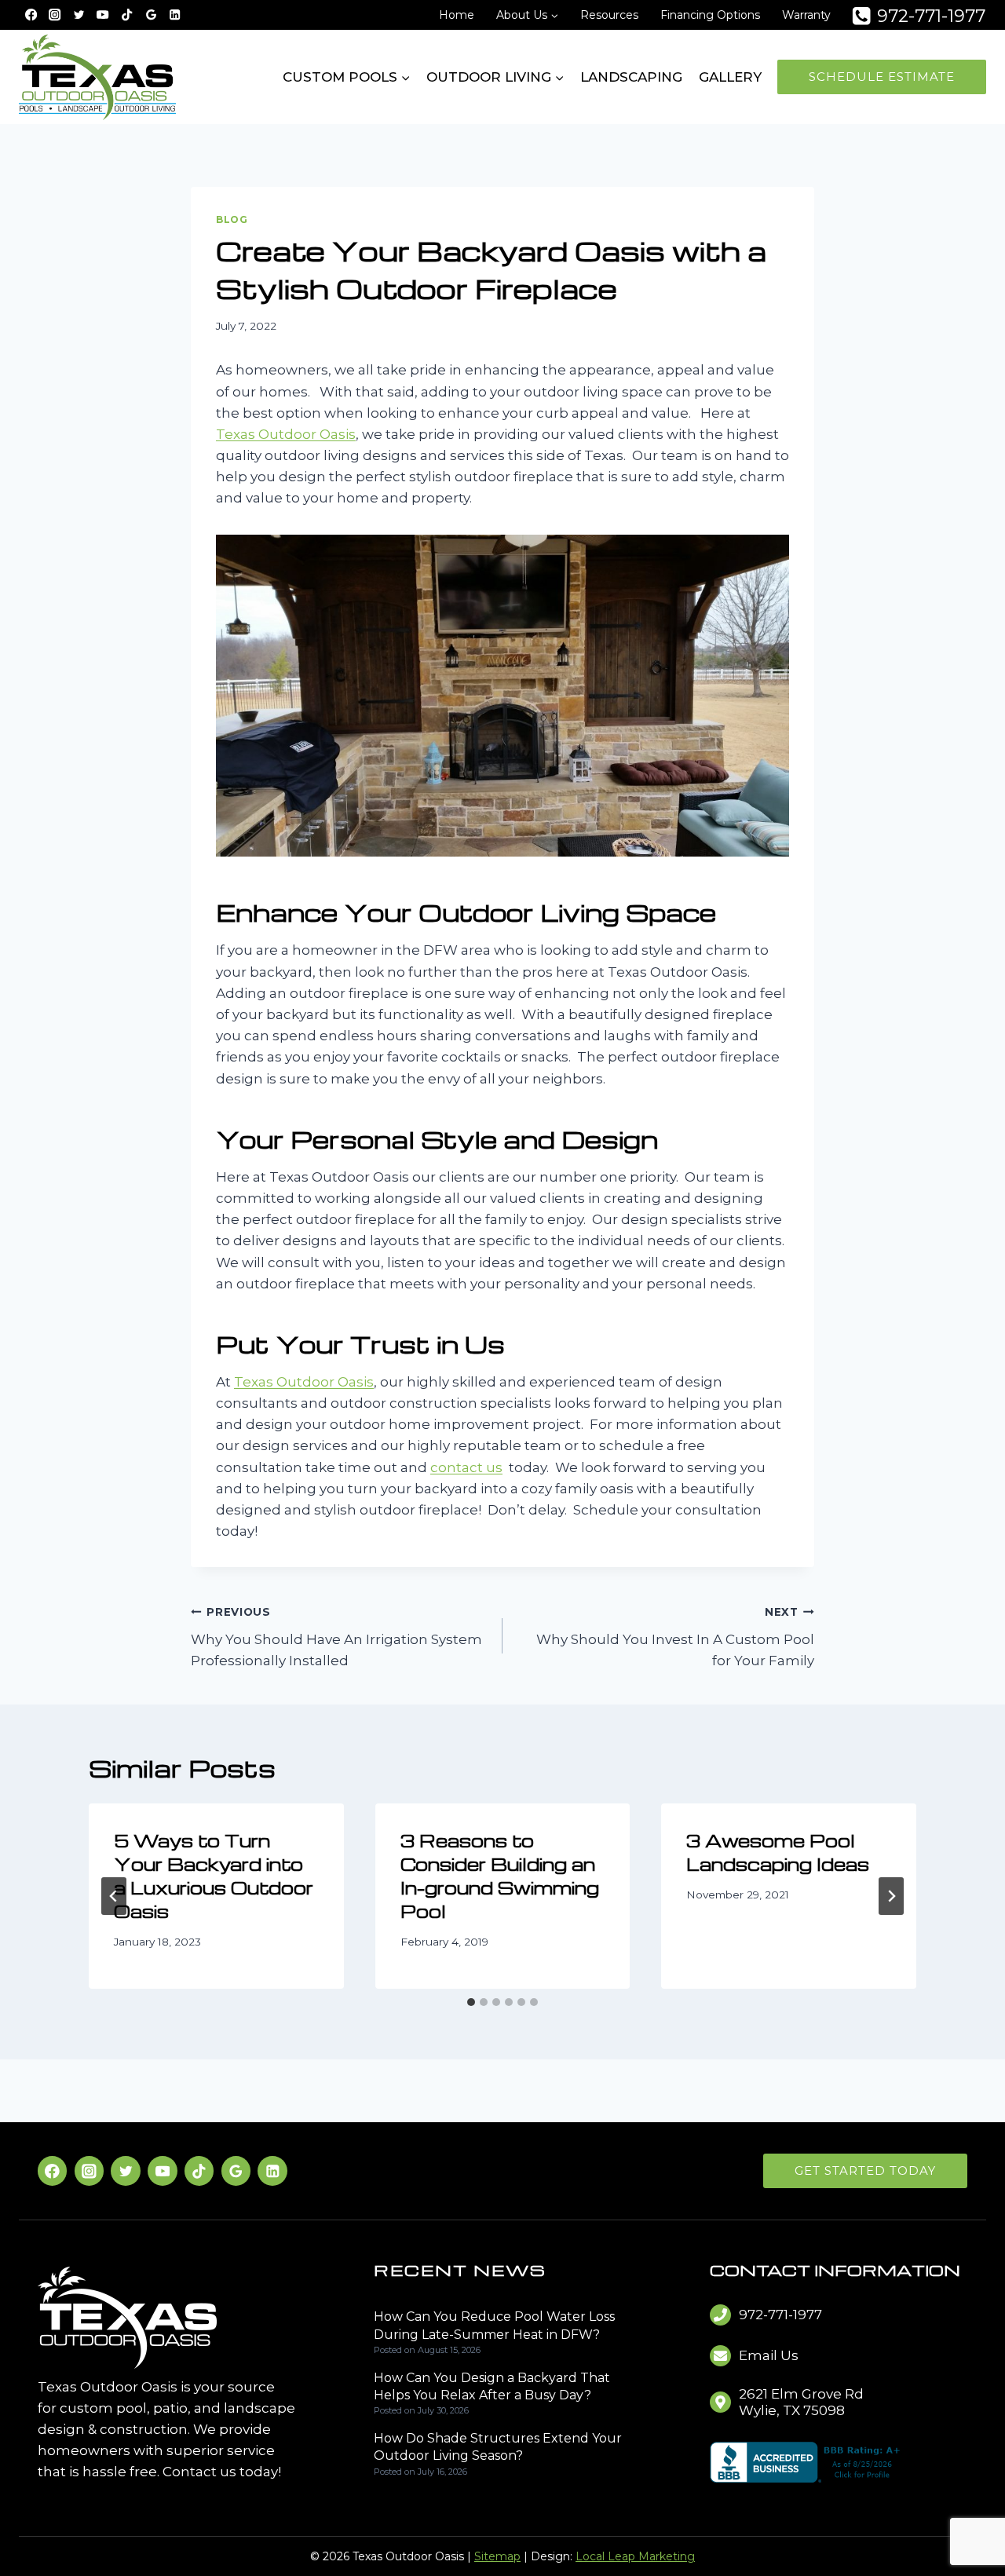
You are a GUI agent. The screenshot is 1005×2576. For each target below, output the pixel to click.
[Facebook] (31, 15)
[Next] (891, 1896)
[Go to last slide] (114, 1896)
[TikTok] (127, 15)
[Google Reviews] (151, 15)
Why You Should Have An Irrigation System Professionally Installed (336, 1637)
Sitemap (497, 2556)
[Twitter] (125, 2170)
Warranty (806, 15)
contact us (466, 1467)
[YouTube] (103, 15)
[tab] (471, 2002)
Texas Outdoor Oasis (286, 434)
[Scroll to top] (967, 2514)
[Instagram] (55, 15)
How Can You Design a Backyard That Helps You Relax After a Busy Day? (492, 2386)
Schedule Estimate (882, 77)
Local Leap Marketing (635, 2556)
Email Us (769, 2355)
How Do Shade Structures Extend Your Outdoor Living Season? (498, 2447)
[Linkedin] (175, 15)
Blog (232, 219)
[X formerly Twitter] (79, 15)
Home (457, 15)
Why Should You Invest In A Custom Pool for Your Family (675, 1637)
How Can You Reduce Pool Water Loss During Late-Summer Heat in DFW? (494, 2325)
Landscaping (631, 77)
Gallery (730, 77)
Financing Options (710, 15)
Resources (609, 15)
